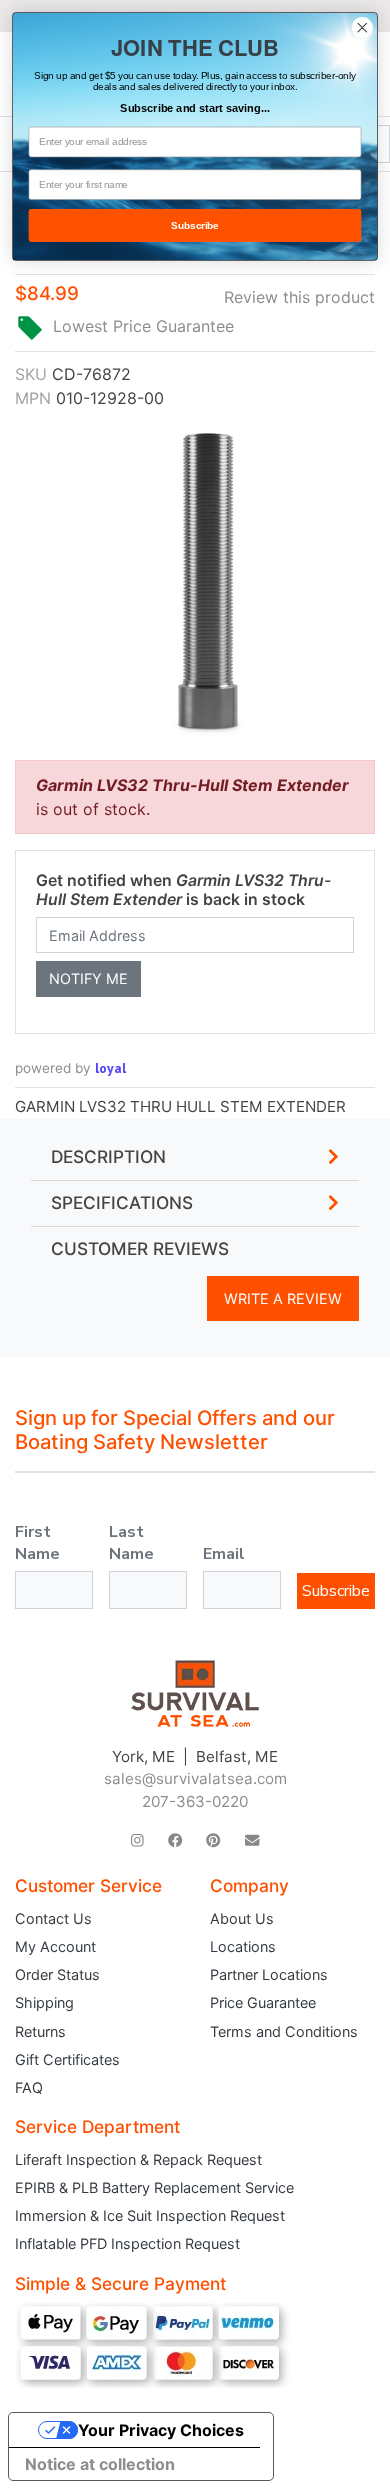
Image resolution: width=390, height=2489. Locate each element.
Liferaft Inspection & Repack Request (138, 2159)
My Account (55, 1946)
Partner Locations (269, 1974)
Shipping (44, 2002)
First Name (37, 1543)
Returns (40, 2031)
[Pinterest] (213, 1840)
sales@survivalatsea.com (195, 1778)
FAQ (29, 2087)
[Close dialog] (362, 27)
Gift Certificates (67, 2059)
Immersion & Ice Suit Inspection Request (150, 2215)
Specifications (122, 1203)
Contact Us (53, 1918)
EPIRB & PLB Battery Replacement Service (154, 2187)
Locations (243, 1946)
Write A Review (283, 1298)
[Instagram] (137, 1840)
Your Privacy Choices (161, 2430)
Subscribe (336, 1591)
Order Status (57, 1974)
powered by (70, 1068)
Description (108, 1157)
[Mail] (252, 1840)
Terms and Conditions (284, 2031)
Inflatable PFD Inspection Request (127, 2243)
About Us (242, 1918)
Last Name (131, 1543)
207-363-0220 (195, 1801)
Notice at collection (100, 2464)
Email (224, 1554)
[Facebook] (175, 1840)
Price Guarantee (263, 2002)
